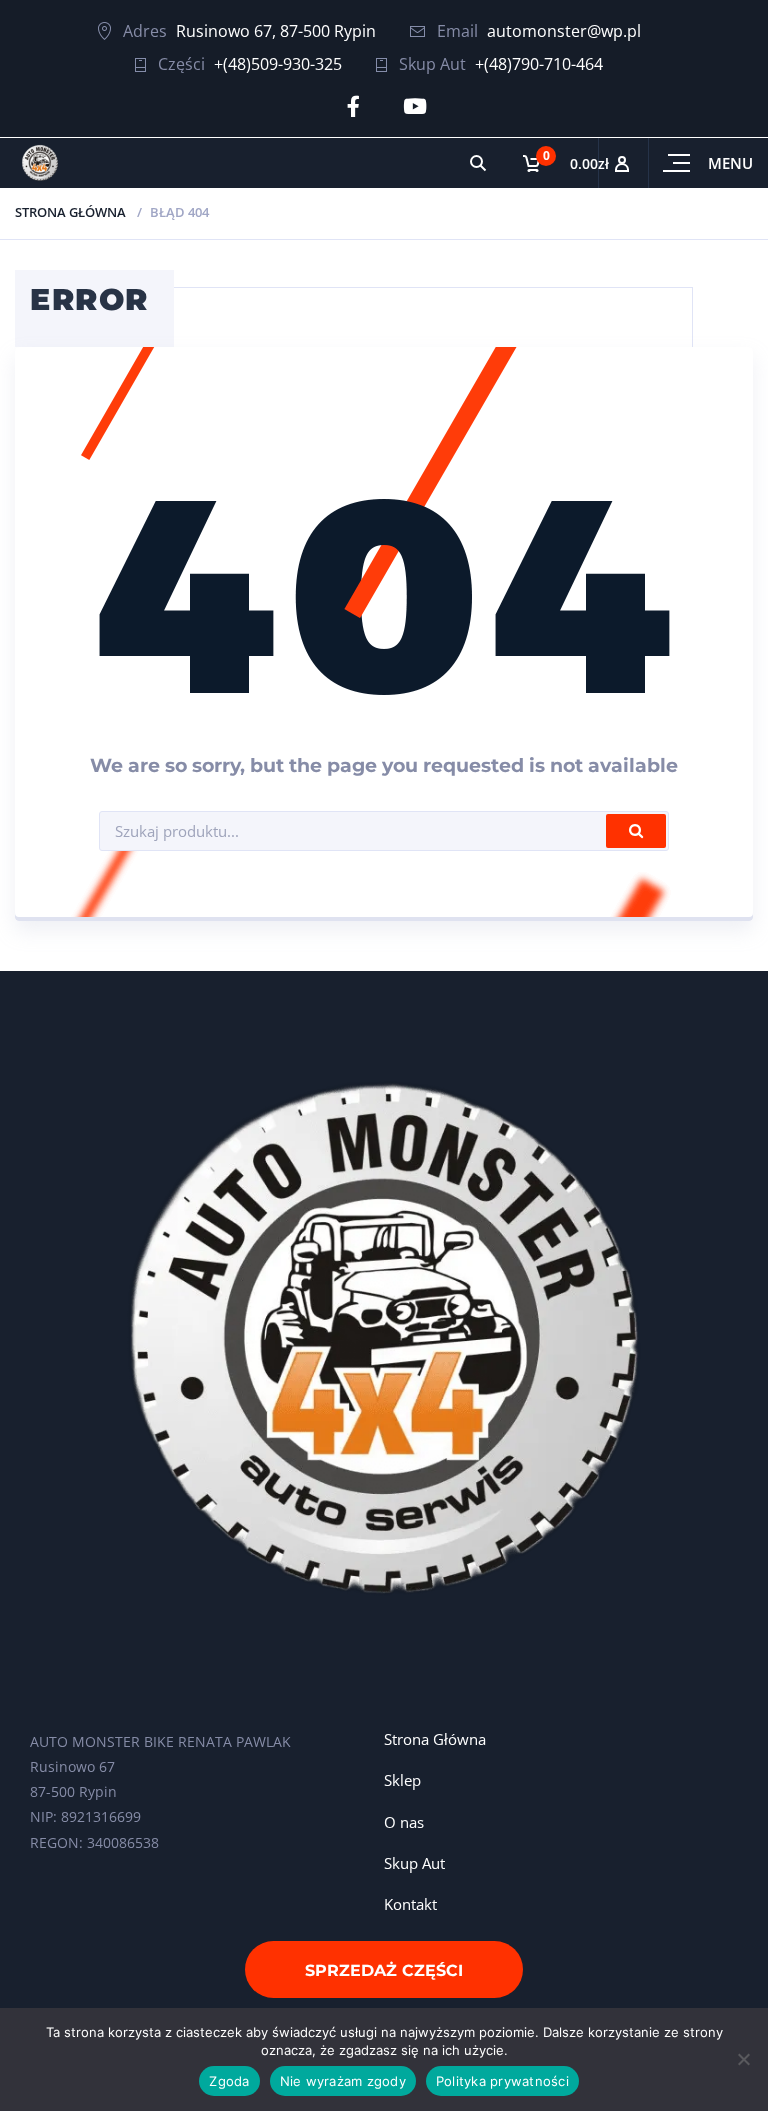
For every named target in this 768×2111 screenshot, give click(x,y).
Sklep (402, 1780)
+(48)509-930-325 (278, 64)
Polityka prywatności (502, 2081)
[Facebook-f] (353, 106)
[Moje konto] (623, 163)
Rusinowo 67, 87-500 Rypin (276, 31)
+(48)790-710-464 (539, 64)
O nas (404, 1822)
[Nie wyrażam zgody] (743, 2059)
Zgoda (229, 2081)
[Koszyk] (550, 163)
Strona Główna (435, 1739)
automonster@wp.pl (564, 31)
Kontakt (410, 1904)
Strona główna (70, 212)
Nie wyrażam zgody (343, 2081)
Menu (730, 163)
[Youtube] (414, 106)
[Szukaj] (478, 163)
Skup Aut (414, 1863)
